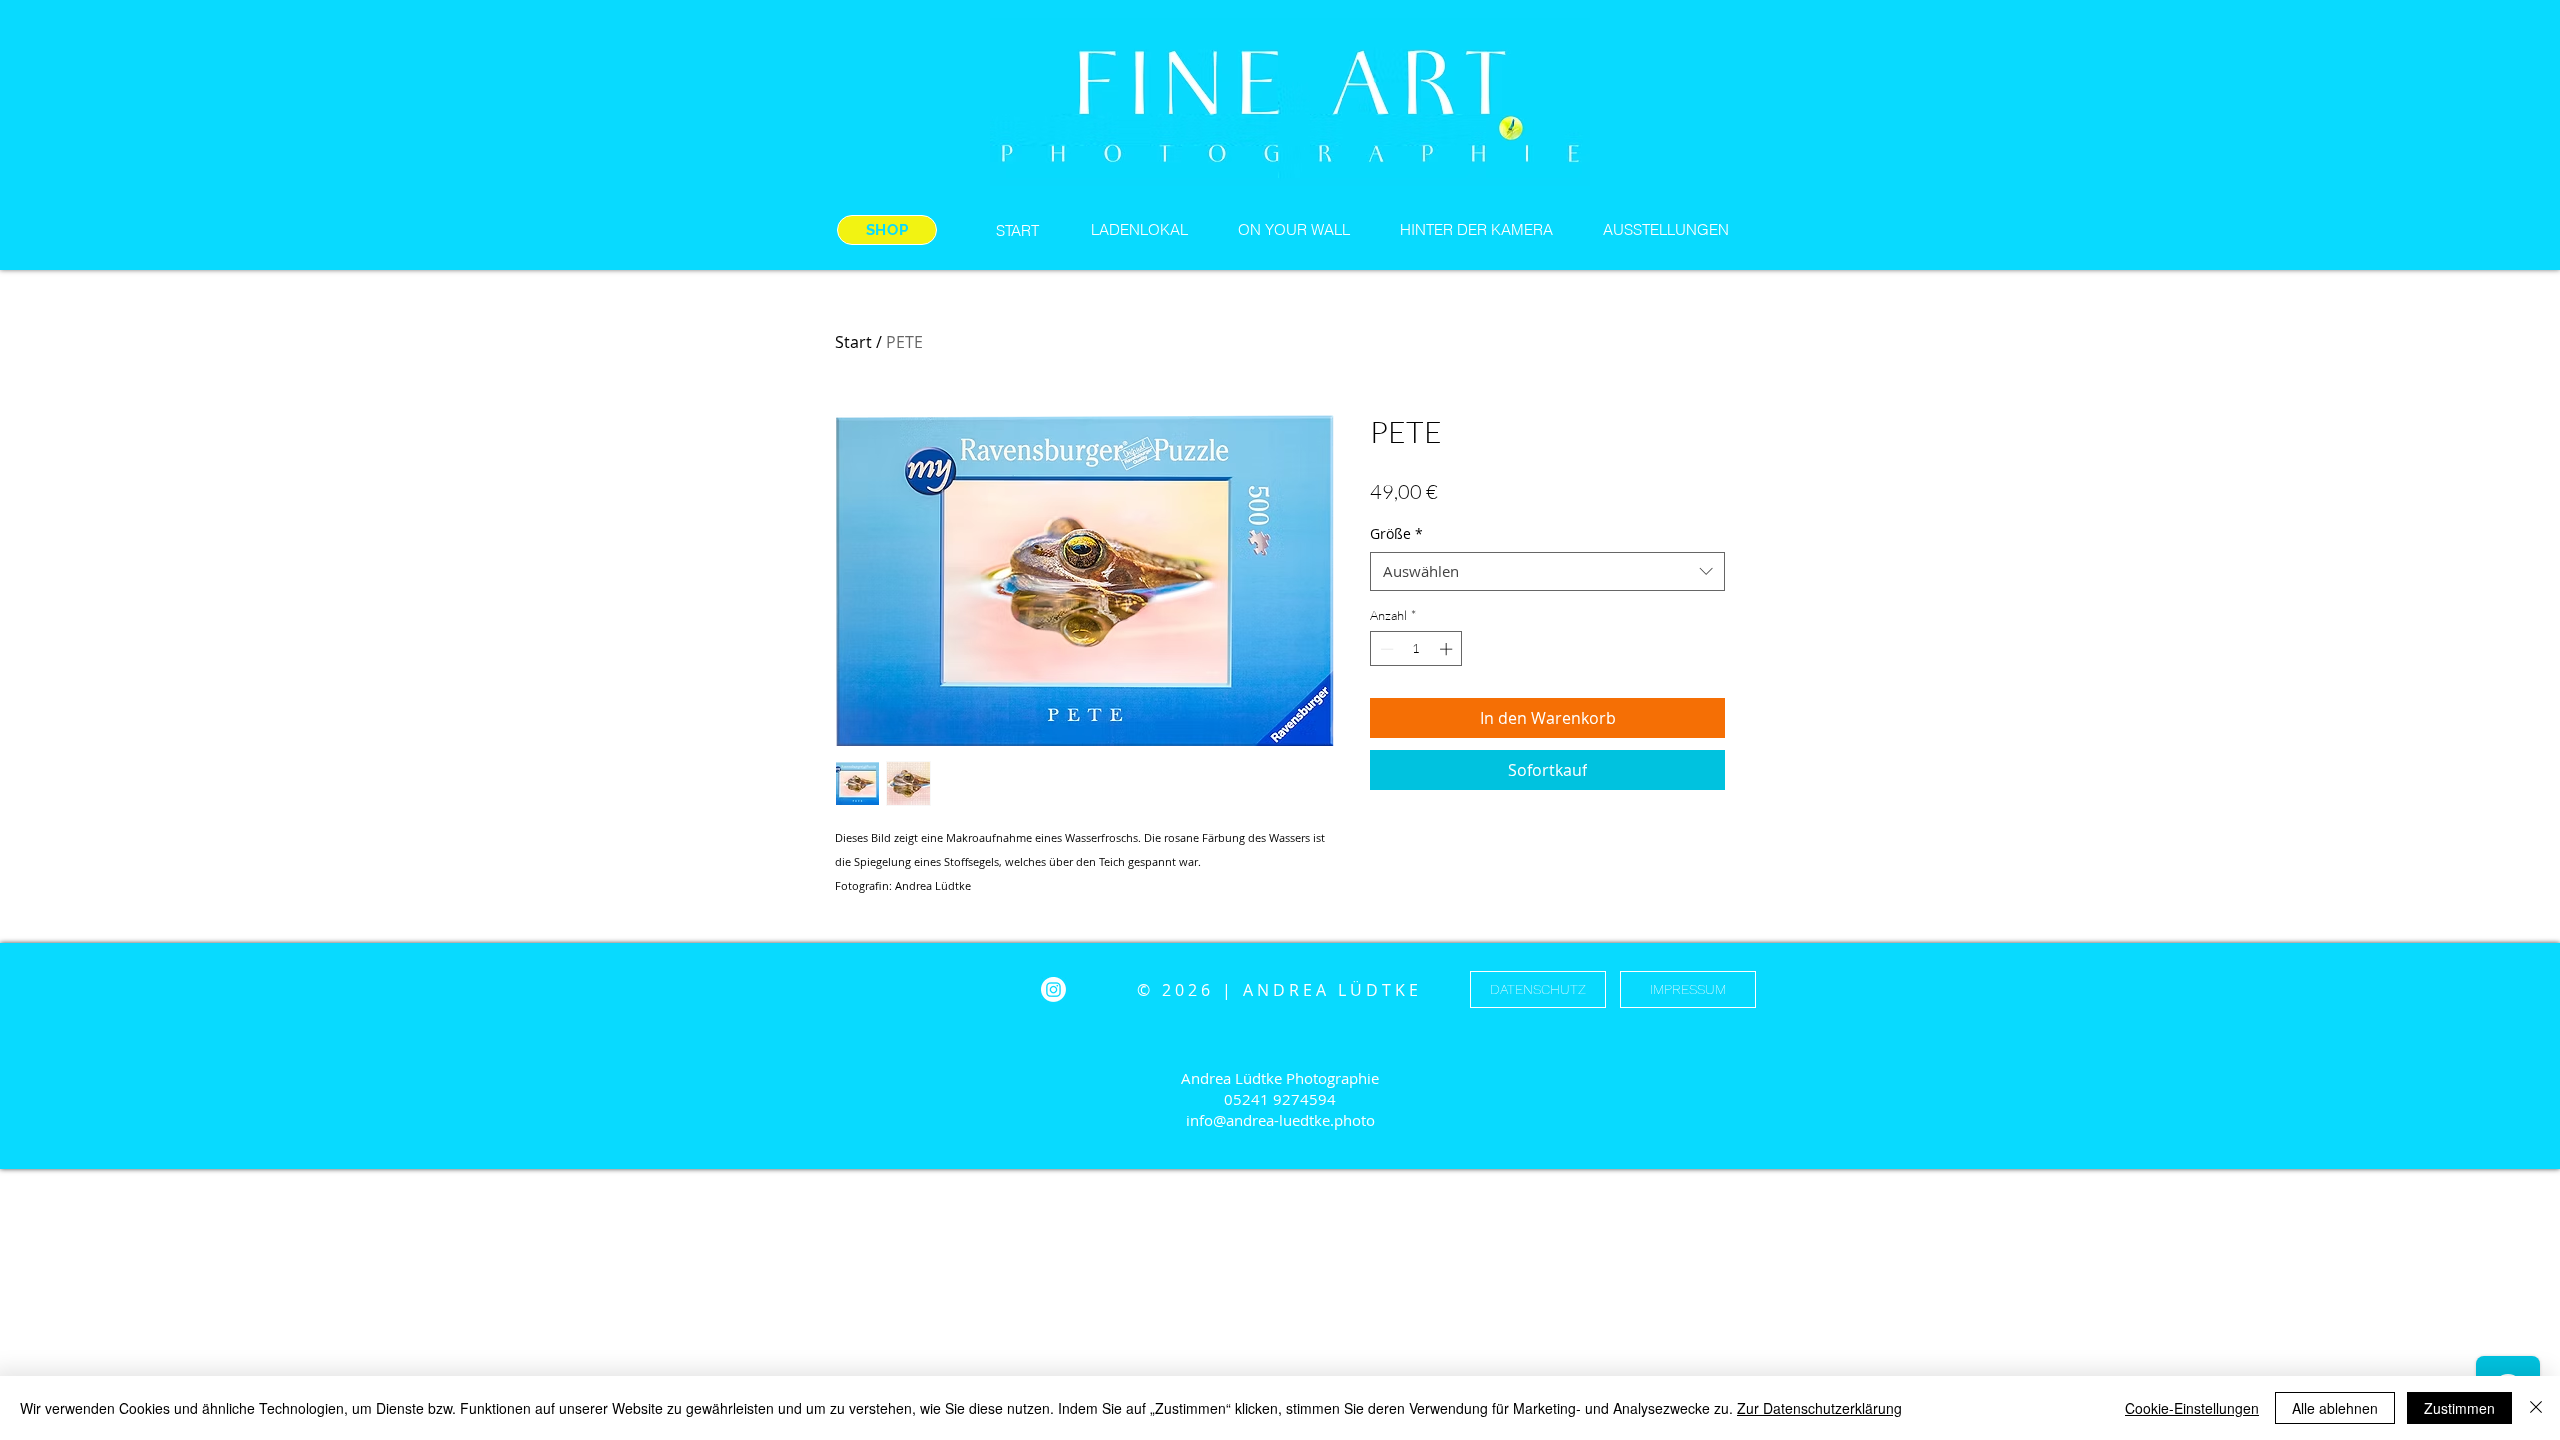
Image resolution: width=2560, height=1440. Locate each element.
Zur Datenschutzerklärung (1819, 1408)
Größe (1396, 533)
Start (853, 342)
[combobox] (1547, 571)
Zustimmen (2459, 1408)
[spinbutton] (1416, 649)
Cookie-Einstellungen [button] (2192, 1408)
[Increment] (1448, 649)
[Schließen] (2536, 1408)
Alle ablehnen (2335, 1408)
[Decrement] (1385, 649)
